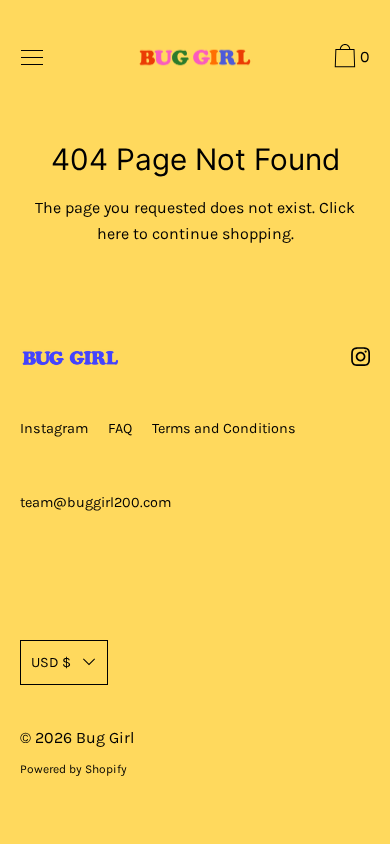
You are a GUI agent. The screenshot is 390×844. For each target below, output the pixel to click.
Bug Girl (105, 737)
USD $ (51, 662)
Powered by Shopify (73, 769)
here (113, 233)
